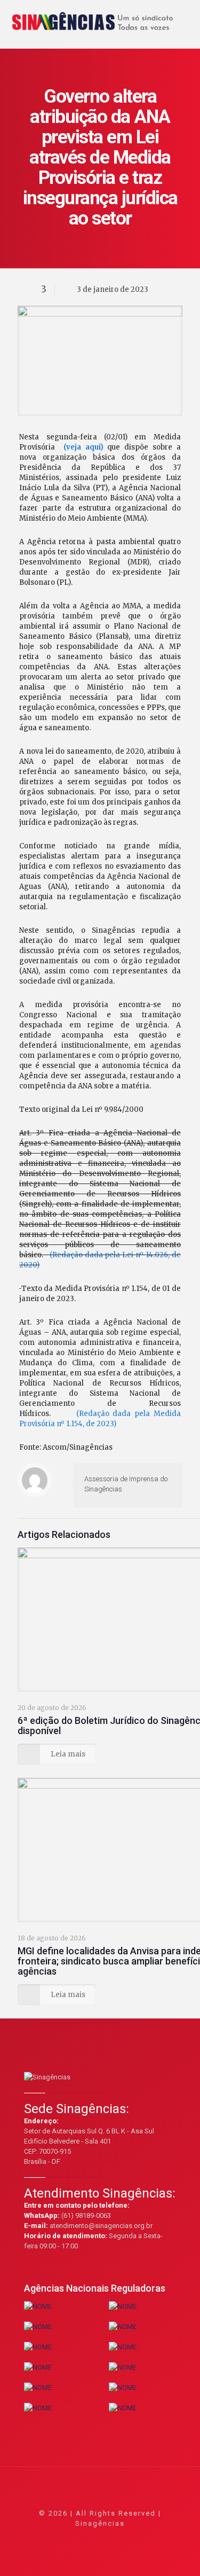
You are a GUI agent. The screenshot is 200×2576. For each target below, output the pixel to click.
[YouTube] (100, 2538)
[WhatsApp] (57, 2538)
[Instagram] (129, 2538)
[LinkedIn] (114, 2538)
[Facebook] (71, 2538)
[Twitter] (86, 2538)
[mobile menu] (186, 16)
